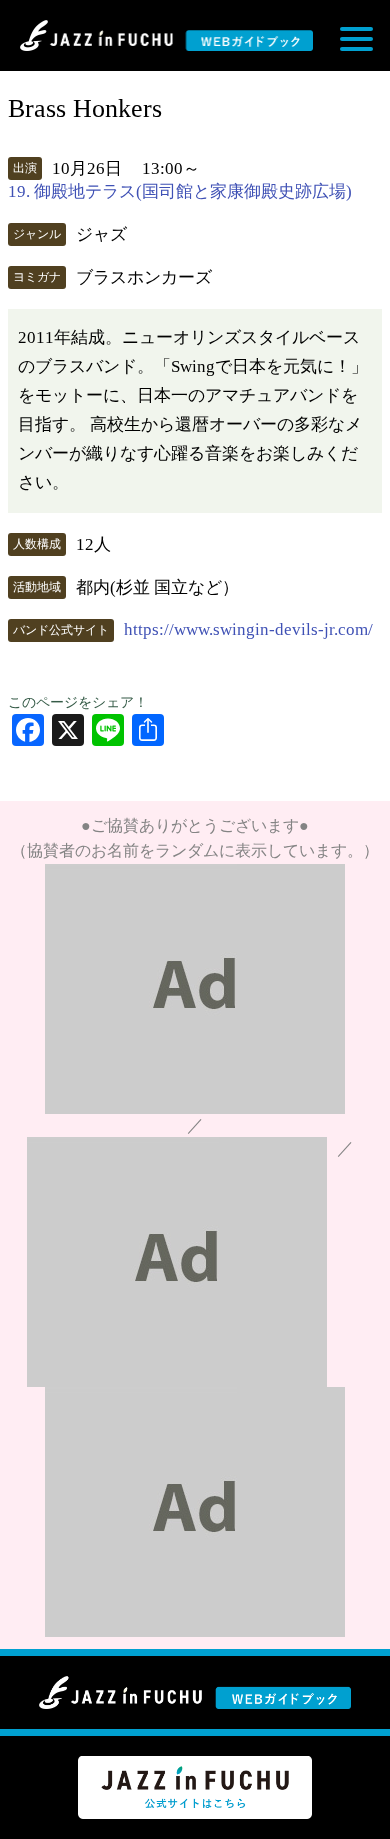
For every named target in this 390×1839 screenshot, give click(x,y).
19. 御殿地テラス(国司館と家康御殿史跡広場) (180, 191)
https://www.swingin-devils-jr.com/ (248, 629)
